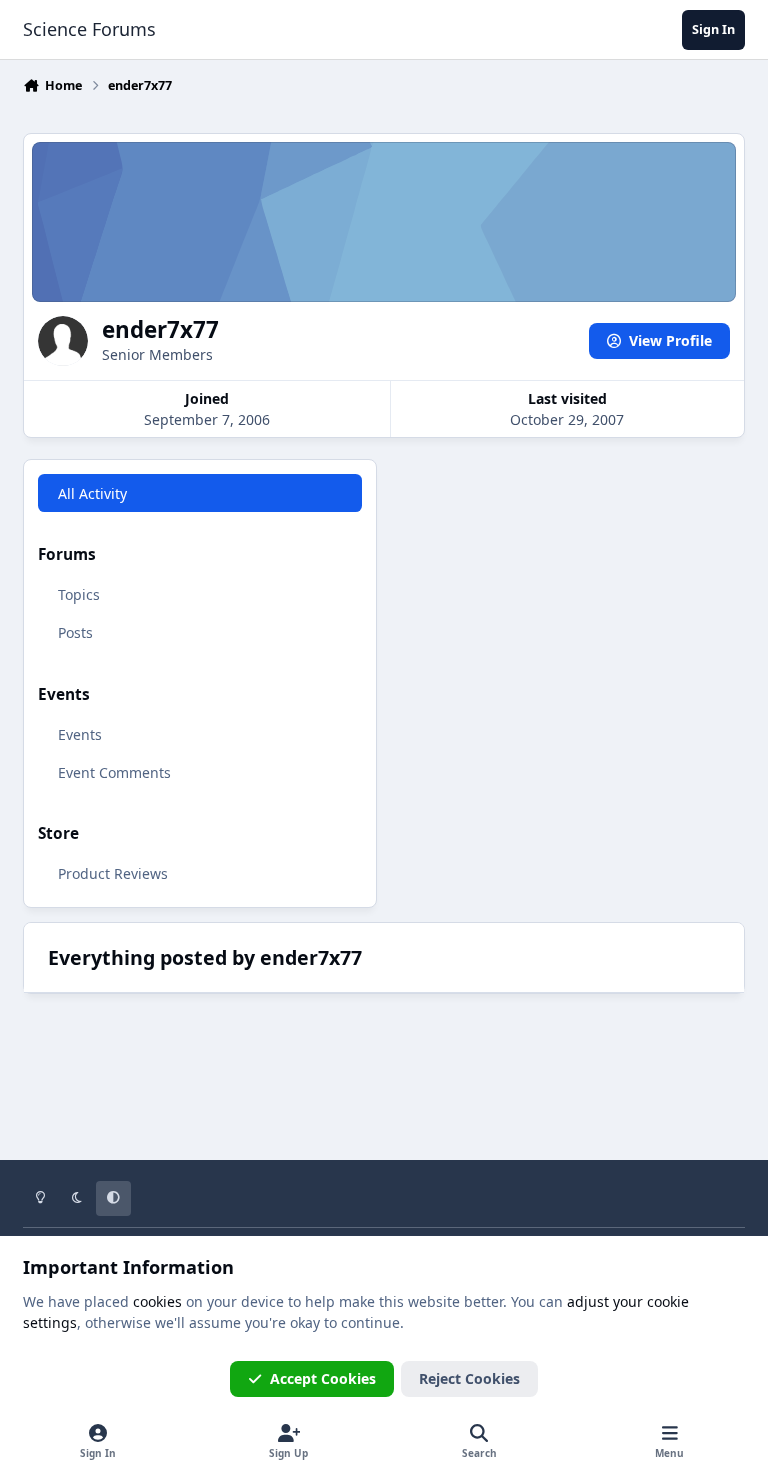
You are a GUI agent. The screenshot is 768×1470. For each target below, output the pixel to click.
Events (80, 734)
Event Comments (114, 772)
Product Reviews (113, 873)
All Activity (92, 493)
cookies (157, 1301)
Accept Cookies (323, 1378)
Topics (79, 594)
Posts (75, 632)
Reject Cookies (469, 1378)
